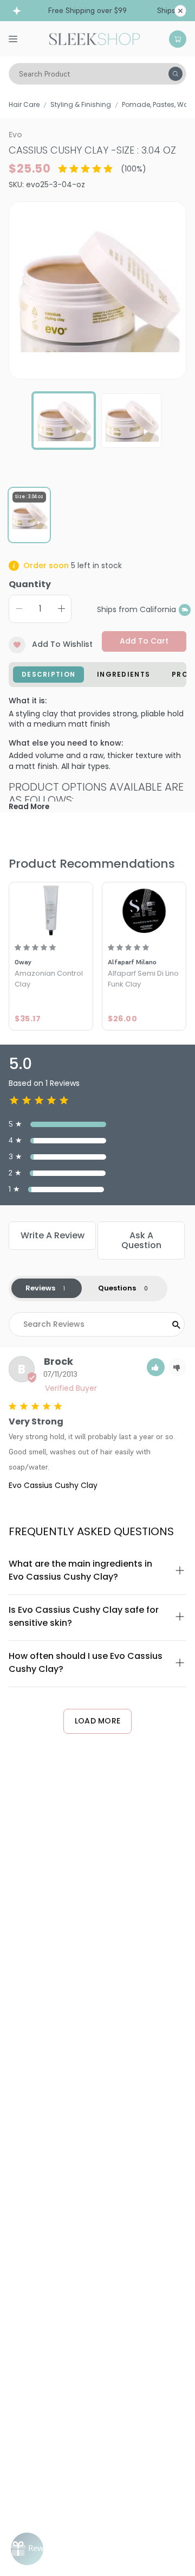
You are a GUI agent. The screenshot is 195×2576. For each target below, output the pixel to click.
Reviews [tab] (40, 1288)
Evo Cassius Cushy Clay (53, 1485)
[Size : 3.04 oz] (29, 516)
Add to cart (144, 641)
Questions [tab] (117, 1288)
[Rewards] (27, 2549)
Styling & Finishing (81, 104)
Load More (98, 1721)
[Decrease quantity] (19, 609)
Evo (15, 135)
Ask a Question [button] (141, 1240)
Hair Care (24, 104)
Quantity (30, 584)
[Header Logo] (95, 38)
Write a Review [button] (53, 1235)
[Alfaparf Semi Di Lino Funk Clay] (144, 910)
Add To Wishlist (62, 644)
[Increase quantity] (61, 609)
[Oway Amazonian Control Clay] (51, 910)
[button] (156, 1367)
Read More (29, 807)
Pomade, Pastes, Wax (157, 104)
